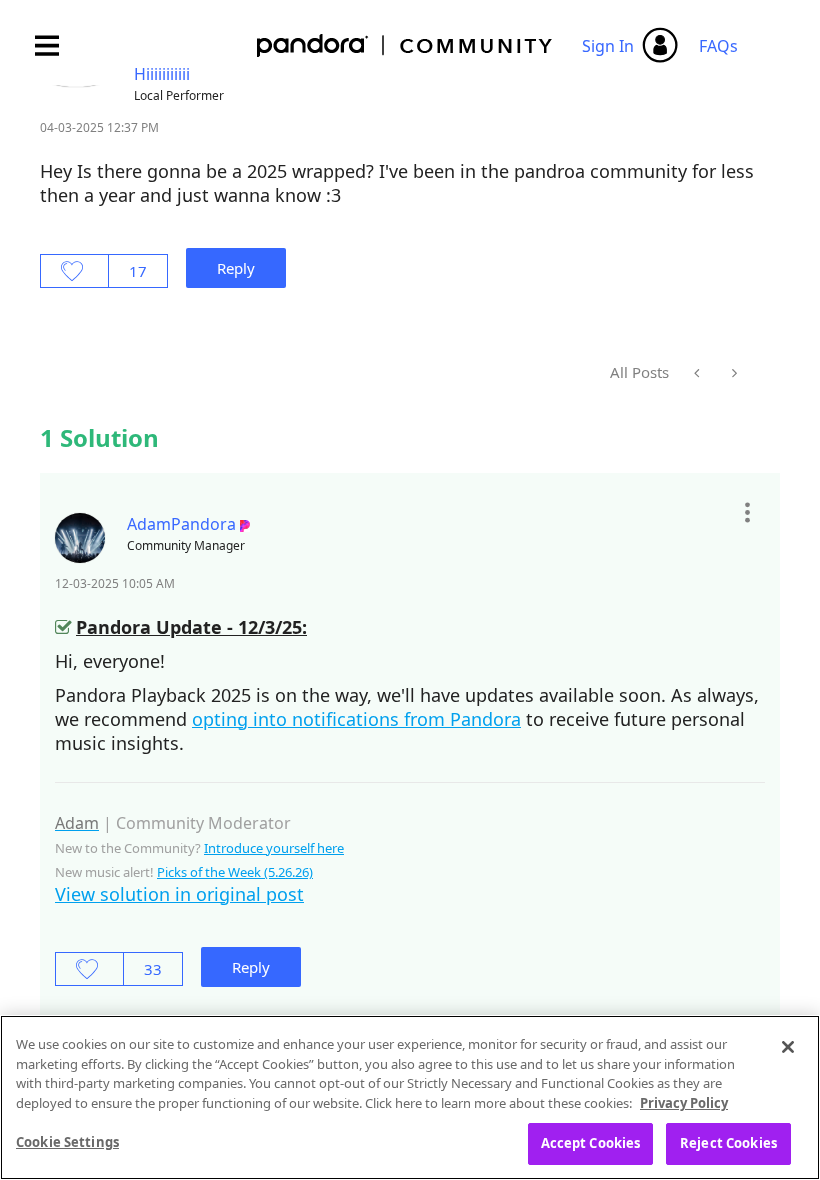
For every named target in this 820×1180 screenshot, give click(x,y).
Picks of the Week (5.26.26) (235, 872)
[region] (410, 1097)
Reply (236, 268)
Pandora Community (405, 45)
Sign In (608, 46)
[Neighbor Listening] (732, 373)
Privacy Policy (684, 1103)
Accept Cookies (591, 1143)
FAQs (718, 46)
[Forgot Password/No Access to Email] (698, 373)
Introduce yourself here (274, 848)
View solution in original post (179, 894)
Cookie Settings (67, 1142)
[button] (746, 513)
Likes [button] (74, 271)
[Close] (788, 1047)
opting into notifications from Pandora (356, 719)
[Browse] (57, 45)
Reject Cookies (728, 1143)
